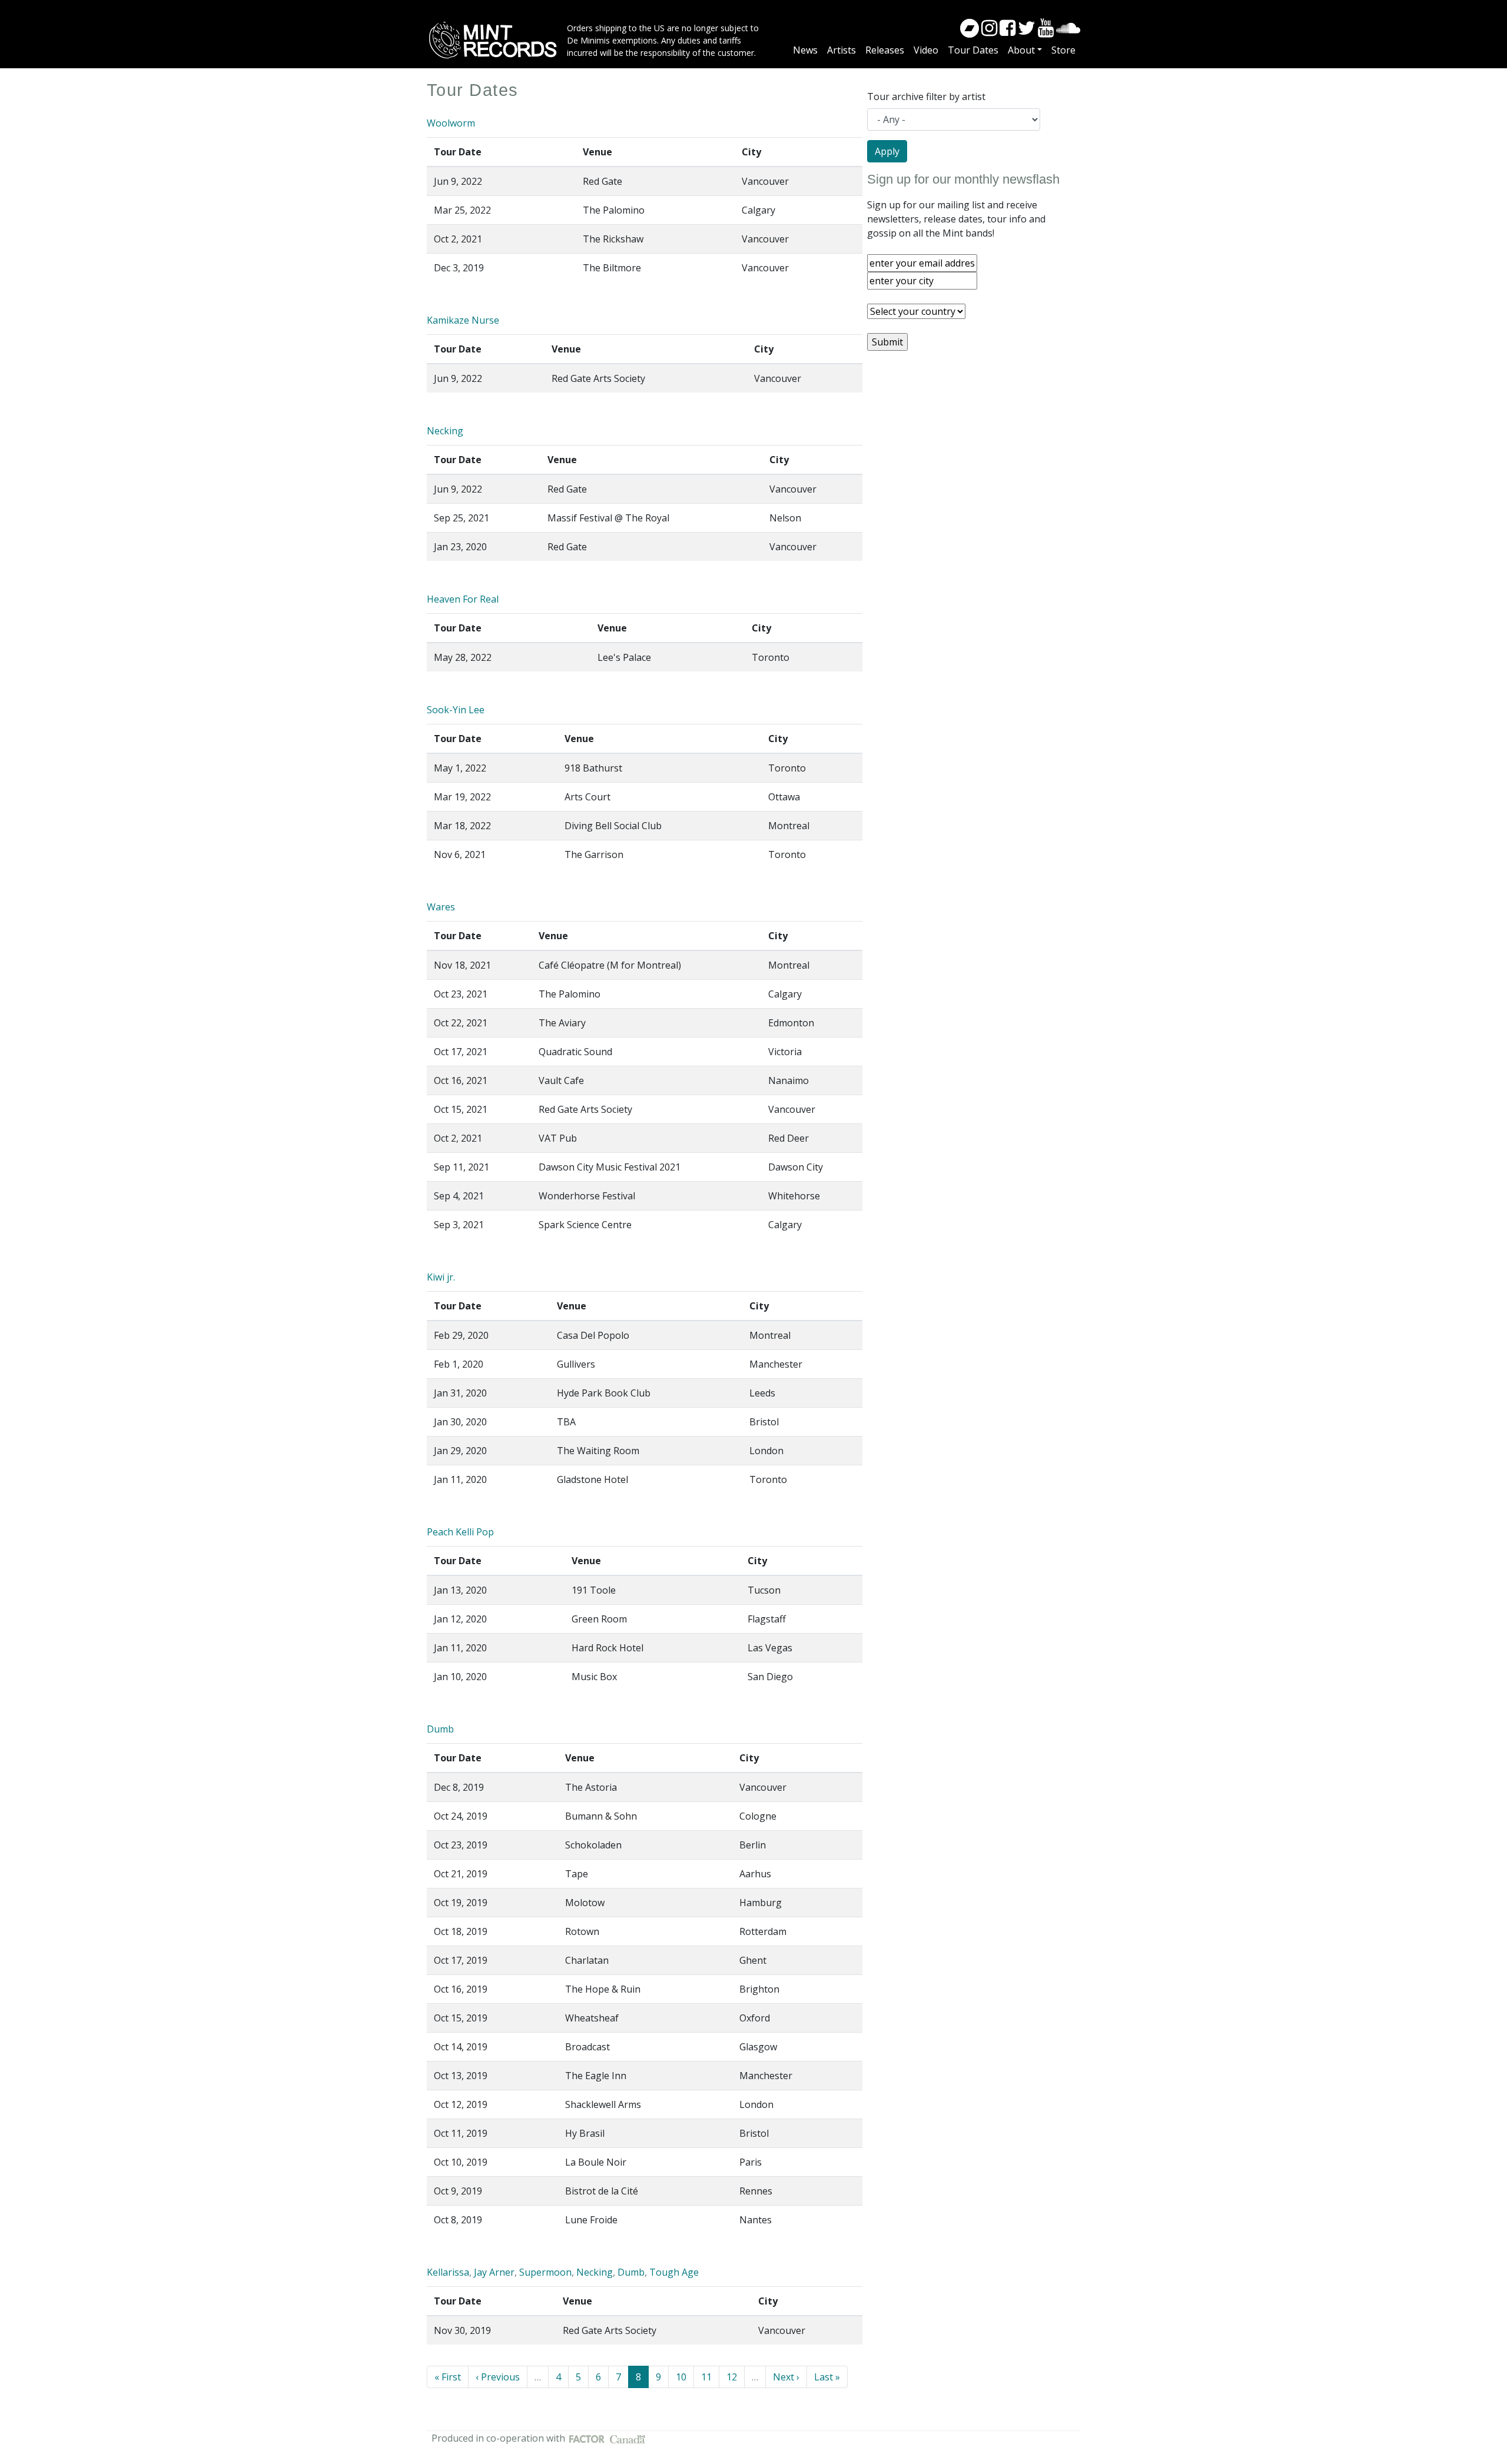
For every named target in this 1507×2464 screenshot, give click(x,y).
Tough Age (674, 2272)
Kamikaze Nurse (463, 320)
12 (736, 2377)
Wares (441, 907)
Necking (445, 431)
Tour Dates (973, 50)
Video (926, 50)
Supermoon (545, 2272)
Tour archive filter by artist (926, 97)
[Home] (497, 40)
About (1021, 50)
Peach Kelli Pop (460, 1532)
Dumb (440, 1729)
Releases (885, 50)
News (805, 50)
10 (685, 2377)
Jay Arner (494, 2272)
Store (1063, 50)
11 (710, 2377)
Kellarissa (448, 2272)
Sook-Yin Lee (456, 710)
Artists (842, 50)
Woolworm (451, 123)
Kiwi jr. (441, 1277)
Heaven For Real (463, 599)
